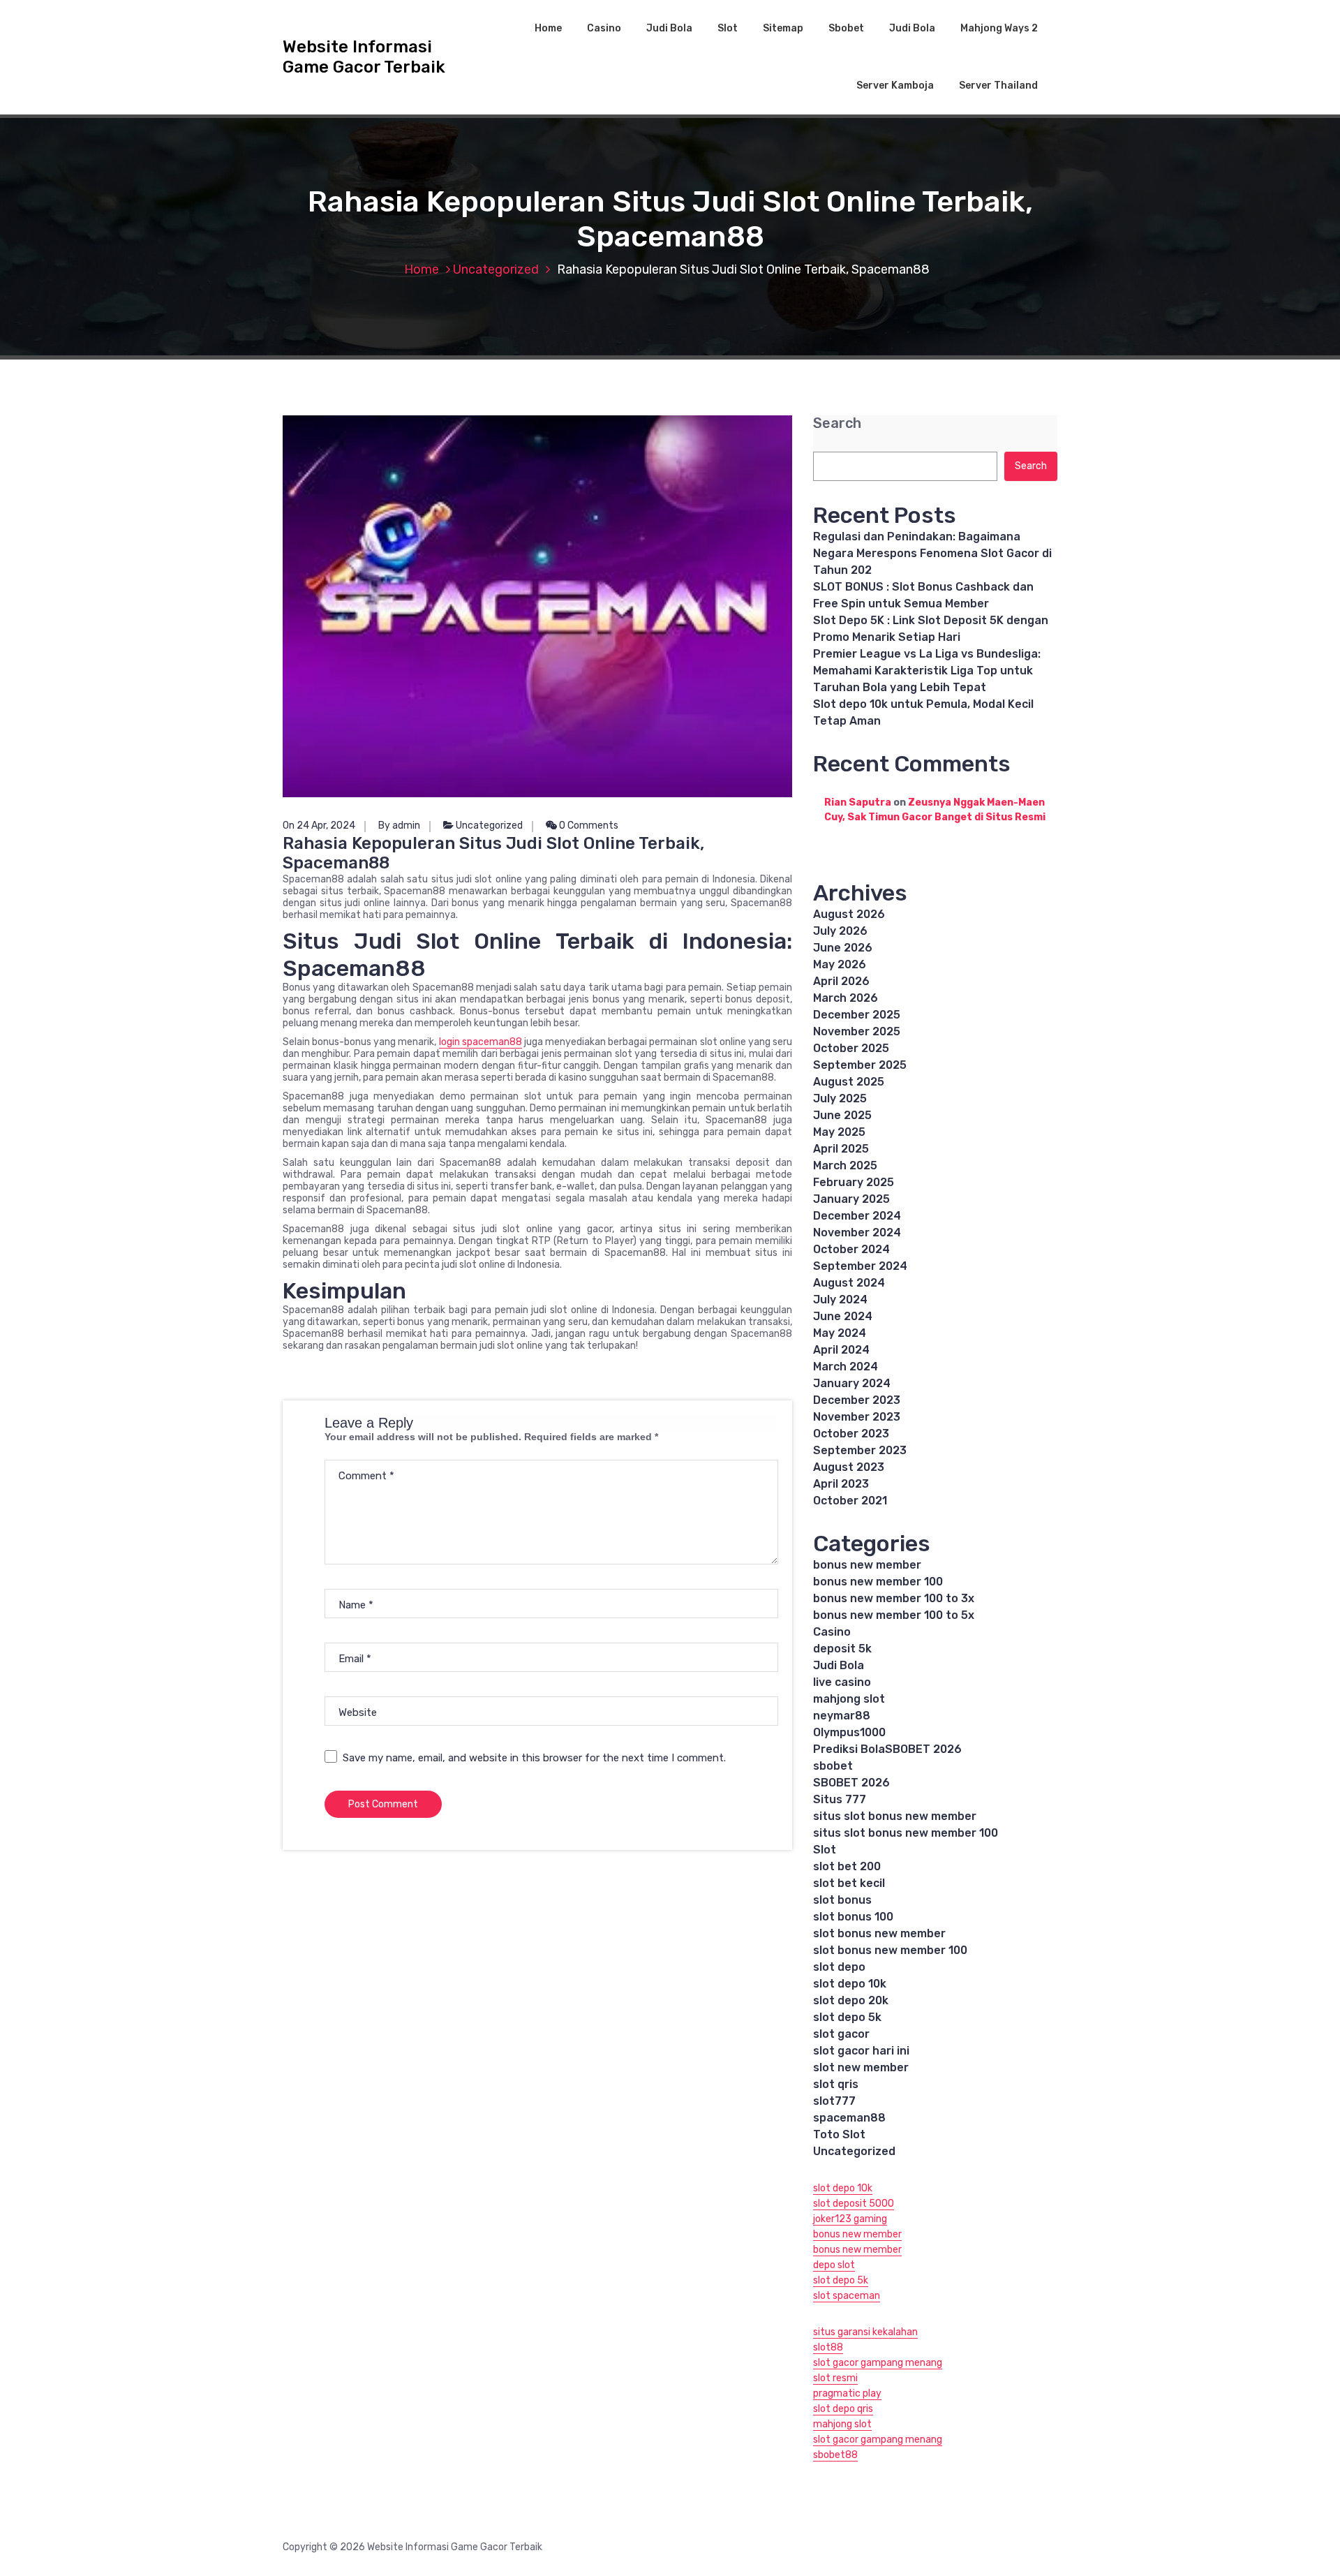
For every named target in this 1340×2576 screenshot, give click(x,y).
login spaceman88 (481, 1042)
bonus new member (867, 1565)
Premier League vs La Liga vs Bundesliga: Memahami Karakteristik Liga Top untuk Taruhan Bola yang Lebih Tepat (927, 671)
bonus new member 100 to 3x (894, 1598)
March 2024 (846, 1367)
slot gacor (841, 2034)
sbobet (833, 1766)
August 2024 (849, 1283)
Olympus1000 (849, 1732)
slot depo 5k (847, 2017)
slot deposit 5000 (854, 2204)
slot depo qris (843, 2409)
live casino (842, 1682)
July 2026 (840, 931)
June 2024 (843, 1316)
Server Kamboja (895, 86)
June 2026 (843, 948)
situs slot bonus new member (895, 1816)
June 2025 (842, 1115)
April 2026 (841, 981)
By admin (399, 826)
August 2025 (849, 1082)
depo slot (834, 2265)
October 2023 (851, 1434)
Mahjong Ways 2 (999, 28)
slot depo (839, 1967)
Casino (604, 28)
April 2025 (841, 1149)
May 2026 (840, 964)
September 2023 (860, 1450)
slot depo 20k (851, 2000)
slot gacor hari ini (861, 2051)
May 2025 (839, 1132)
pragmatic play (847, 2393)
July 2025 (840, 1098)
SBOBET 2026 (851, 1783)
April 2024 (841, 1350)
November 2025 (857, 1031)
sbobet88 (835, 2455)
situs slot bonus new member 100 (906, 1833)
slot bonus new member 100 (890, 1950)
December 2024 (857, 1216)
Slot (728, 28)
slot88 (828, 2347)
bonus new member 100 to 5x (894, 1615)
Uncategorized (496, 269)
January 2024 (852, 1383)
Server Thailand (998, 86)
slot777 (834, 2101)
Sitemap (783, 28)
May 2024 (840, 1333)
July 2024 (840, 1300)
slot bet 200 (847, 1866)
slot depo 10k (850, 1984)
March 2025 (845, 1165)
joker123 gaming (850, 2219)
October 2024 (851, 1249)
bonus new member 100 (878, 1582)
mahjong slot (849, 1699)
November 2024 (857, 1233)
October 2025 (851, 1048)
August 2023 (849, 1467)
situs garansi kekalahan (865, 2332)
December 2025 (857, 1015)
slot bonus (842, 1900)
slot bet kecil (849, 1883)
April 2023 (841, 1484)
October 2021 (850, 1501)
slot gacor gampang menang (878, 2363)
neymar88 (842, 1716)
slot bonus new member (879, 1933)
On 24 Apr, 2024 (319, 826)
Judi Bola (669, 28)
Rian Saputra (858, 802)
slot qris (836, 2084)
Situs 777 (840, 1799)
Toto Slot (839, 2134)
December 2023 (857, 1400)
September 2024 (860, 1266)
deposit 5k (842, 1649)
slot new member (861, 2067)
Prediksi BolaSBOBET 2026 (887, 1749)
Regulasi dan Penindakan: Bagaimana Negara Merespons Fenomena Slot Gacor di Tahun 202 (932, 553)
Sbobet (846, 28)
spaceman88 (849, 2118)
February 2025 (854, 1182)
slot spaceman (847, 2296)
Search (837, 423)
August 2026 (849, 914)
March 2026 (846, 998)
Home (548, 28)
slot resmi (835, 2378)
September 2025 (860, 1065)
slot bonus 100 (853, 1917)
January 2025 (851, 1199)
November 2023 (857, 1417)
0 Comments (588, 826)
